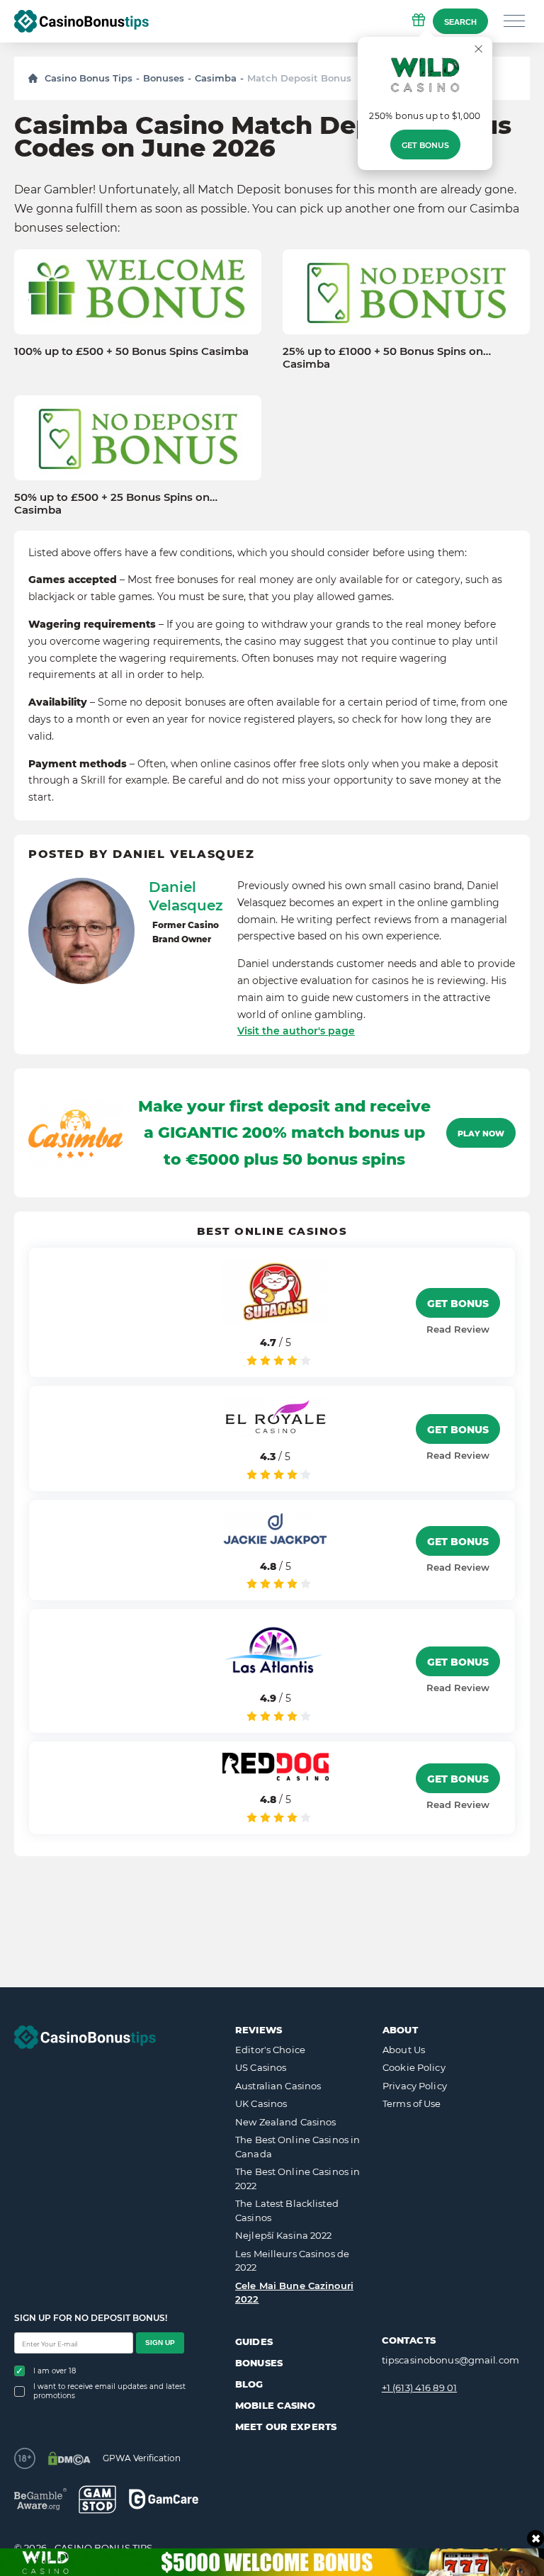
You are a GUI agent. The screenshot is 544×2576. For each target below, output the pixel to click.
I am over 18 (55, 2371)
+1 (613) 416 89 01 (419, 2388)
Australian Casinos (278, 2086)
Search (460, 22)
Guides (254, 2341)
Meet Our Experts (286, 2427)
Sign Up (160, 2343)
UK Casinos (261, 2103)
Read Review (458, 1329)
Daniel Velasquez (186, 896)
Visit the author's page (296, 1031)
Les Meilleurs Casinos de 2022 (292, 2261)
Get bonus (425, 145)
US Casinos (261, 2067)
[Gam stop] (97, 2499)
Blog (249, 2384)
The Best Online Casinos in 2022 (297, 2179)
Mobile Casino (275, 2405)
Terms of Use (412, 2103)
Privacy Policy (415, 2086)
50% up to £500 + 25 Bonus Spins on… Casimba (116, 504)
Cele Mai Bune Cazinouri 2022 (294, 2293)
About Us (404, 2050)
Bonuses (164, 78)
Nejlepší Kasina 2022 (284, 2235)
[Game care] (164, 2499)
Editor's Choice (270, 2050)
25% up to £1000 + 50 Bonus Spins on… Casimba (387, 358)
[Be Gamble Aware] (40, 2499)
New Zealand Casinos (285, 2122)
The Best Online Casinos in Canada (297, 2147)
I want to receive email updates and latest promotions (109, 2391)
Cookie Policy (414, 2067)
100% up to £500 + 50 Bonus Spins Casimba (131, 351)
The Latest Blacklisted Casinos (287, 2210)
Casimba (216, 78)
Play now (481, 1134)
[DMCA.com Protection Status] (69, 2458)
